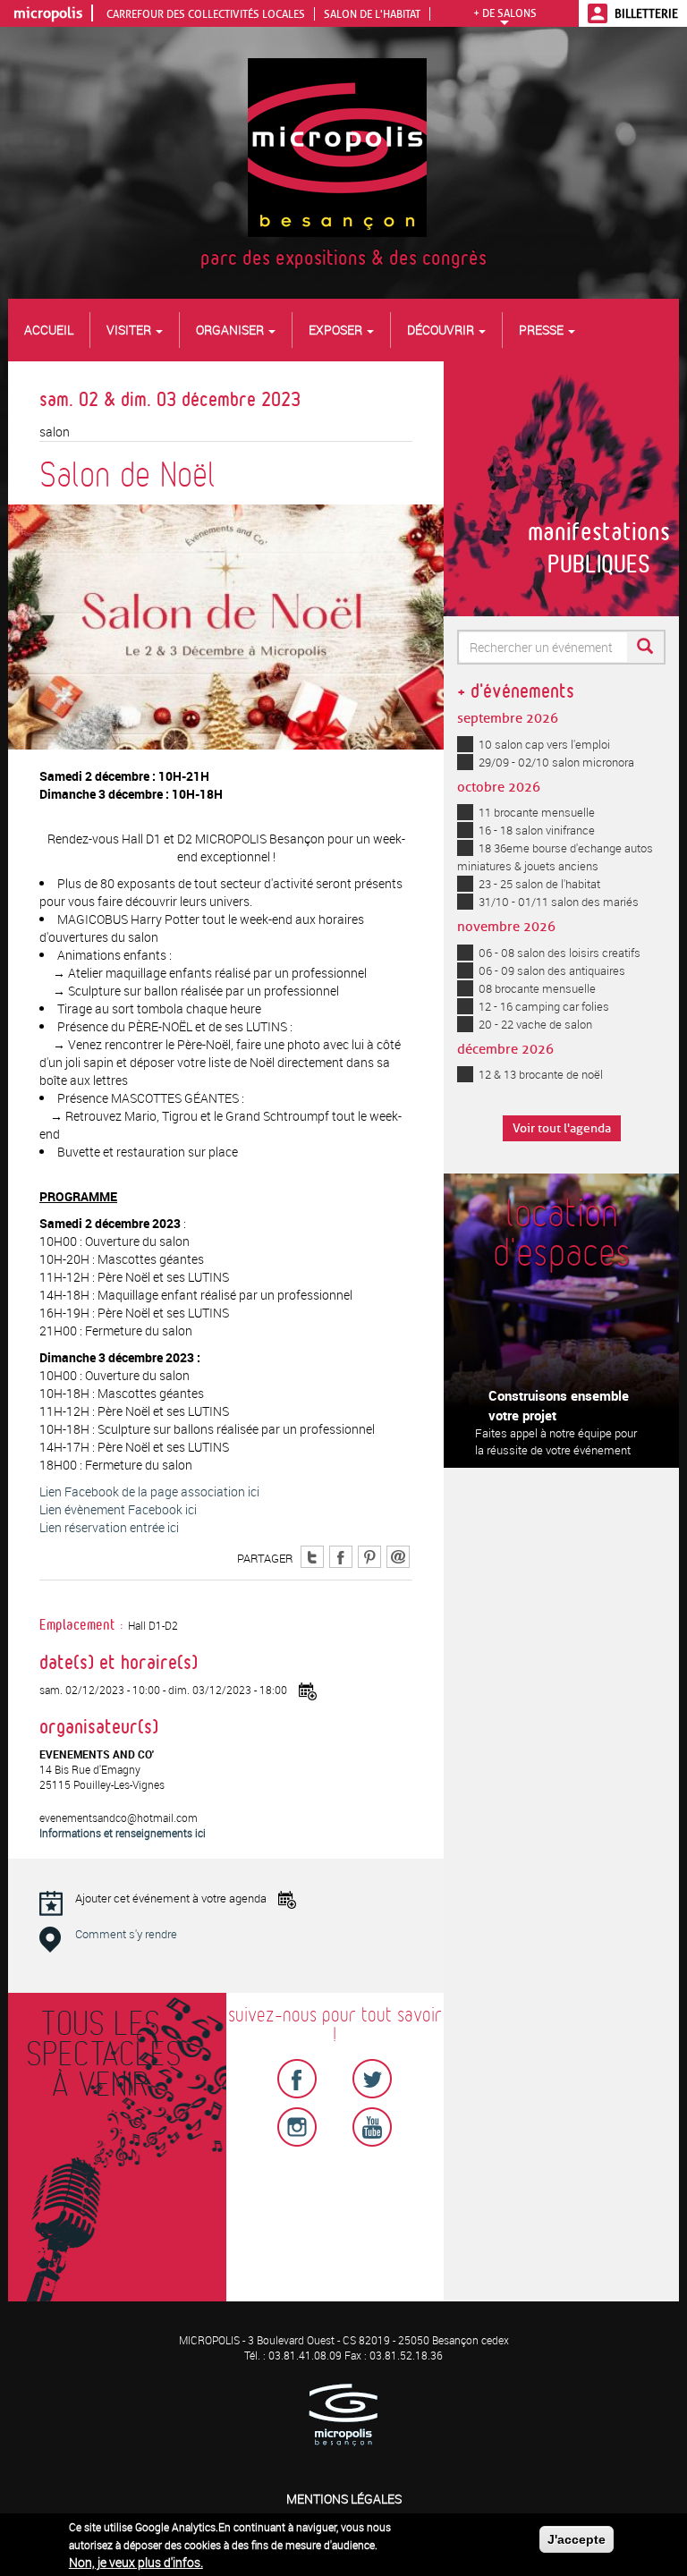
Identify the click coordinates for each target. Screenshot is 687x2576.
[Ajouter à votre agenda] (308, 1691)
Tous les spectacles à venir (100, 2055)
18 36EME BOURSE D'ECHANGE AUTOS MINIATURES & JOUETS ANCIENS (555, 857)
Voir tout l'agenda (562, 1128)
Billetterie (646, 13)
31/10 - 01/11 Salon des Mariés (559, 902)
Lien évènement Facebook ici (118, 1509)
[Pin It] (369, 1555)
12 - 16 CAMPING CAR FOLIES (544, 1006)
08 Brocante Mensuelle (537, 988)
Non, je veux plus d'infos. (136, 2562)
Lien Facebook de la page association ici (149, 1491)
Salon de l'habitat (372, 14)
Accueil (49, 330)
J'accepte (577, 2539)
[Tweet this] (312, 1555)
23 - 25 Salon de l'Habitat (539, 884)
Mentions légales (344, 2499)
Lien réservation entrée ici (109, 1527)
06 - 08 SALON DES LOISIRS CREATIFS (560, 953)
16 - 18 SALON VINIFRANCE (537, 830)
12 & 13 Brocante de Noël (541, 1074)
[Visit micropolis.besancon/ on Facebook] (341, 1555)
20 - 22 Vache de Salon (535, 1024)
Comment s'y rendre (126, 1934)
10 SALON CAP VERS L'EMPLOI (544, 744)
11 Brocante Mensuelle (537, 812)
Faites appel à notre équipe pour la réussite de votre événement (556, 1441)
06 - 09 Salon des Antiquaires (552, 970)
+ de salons (505, 13)
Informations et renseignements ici (123, 1833)
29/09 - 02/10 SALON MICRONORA (556, 762)
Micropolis (48, 13)
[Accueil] (344, 146)
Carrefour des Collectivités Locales (206, 14)
